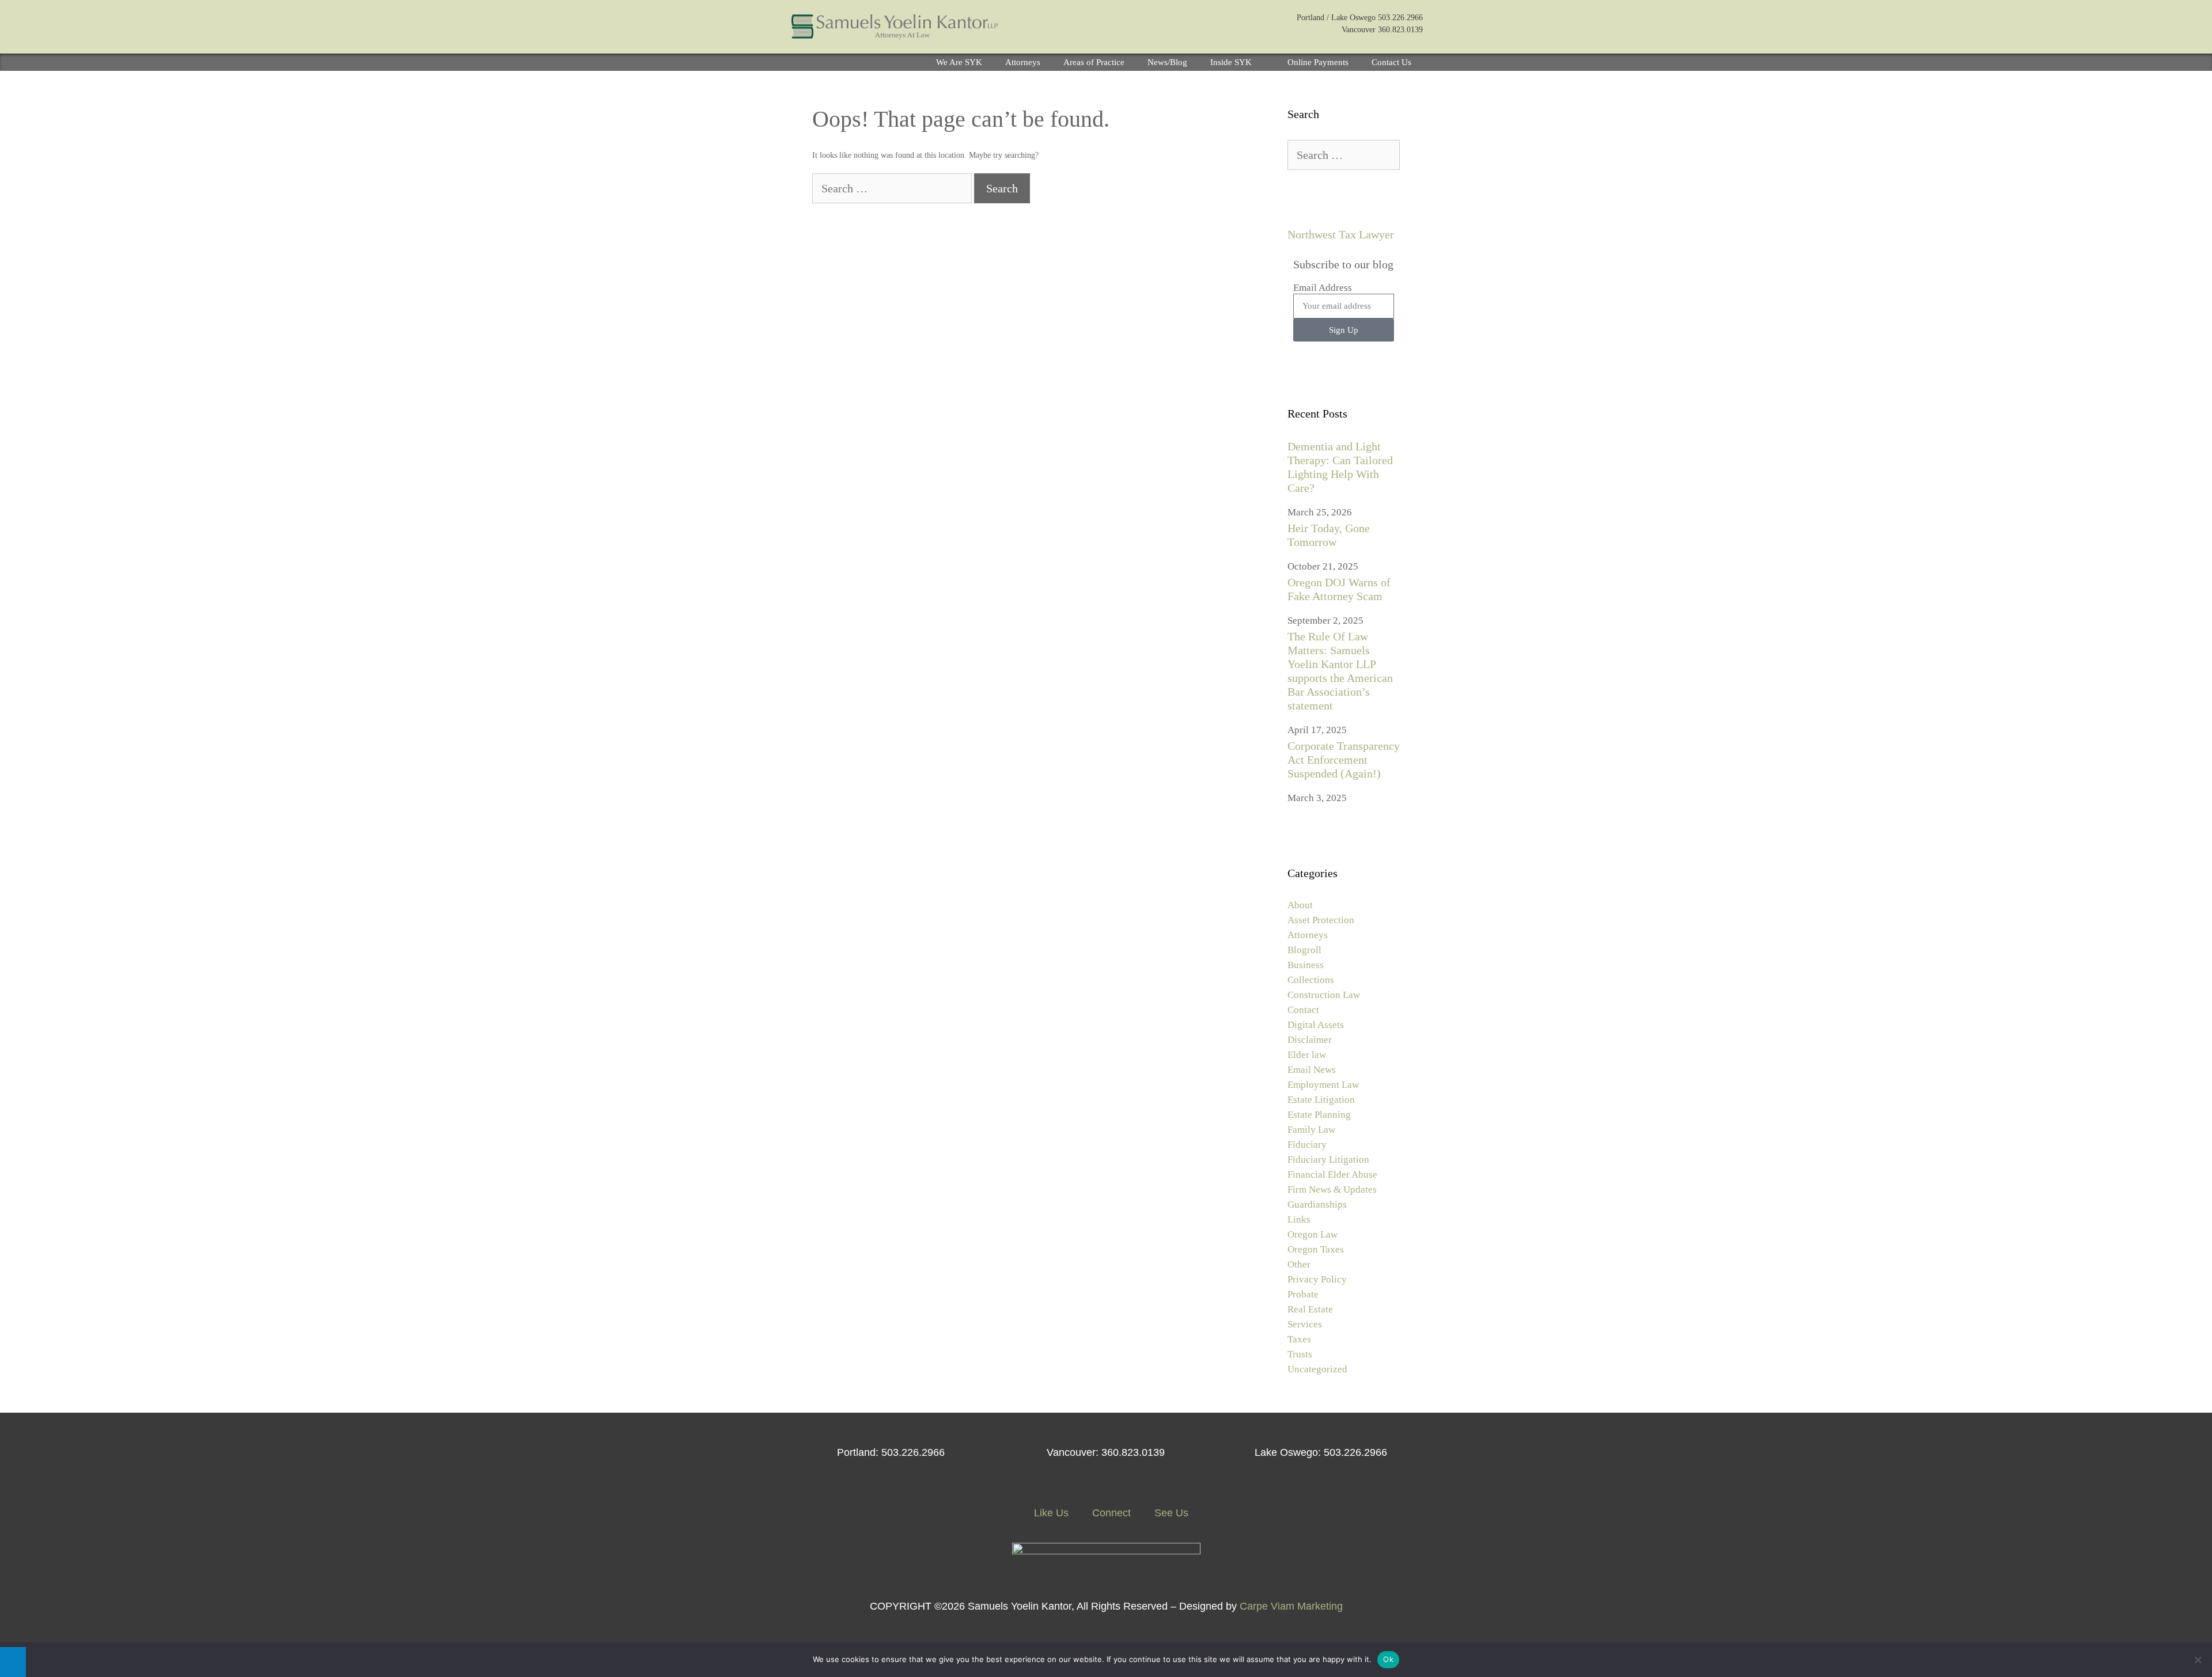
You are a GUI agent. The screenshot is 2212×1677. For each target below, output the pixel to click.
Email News (1312, 1070)
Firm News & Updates (1332, 1190)
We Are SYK (959, 62)
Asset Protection (1321, 920)
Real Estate (1310, 1309)
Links (1299, 1219)
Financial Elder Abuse (1332, 1175)
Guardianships (1317, 1204)
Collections (1311, 980)
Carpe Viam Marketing (1291, 1606)
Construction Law (1324, 995)
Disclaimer (1310, 1040)
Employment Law (1323, 1085)
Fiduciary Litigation (1328, 1160)
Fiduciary (1307, 1145)
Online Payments (1318, 62)
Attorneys (1023, 62)
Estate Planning (1319, 1115)
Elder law (1307, 1055)
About (1300, 905)
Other (1299, 1264)
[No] (2198, 1660)
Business (1306, 965)
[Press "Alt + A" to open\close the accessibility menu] (13, 1662)
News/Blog (1167, 62)
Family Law (1311, 1130)
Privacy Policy (1317, 1279)
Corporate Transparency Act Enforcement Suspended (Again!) (1344, 760)
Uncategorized (1317, 1369)
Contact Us (1391, 62)
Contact (1303, 1010)
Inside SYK (1231, 62)
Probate (1303, 1294)
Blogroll (1304, 950)
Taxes (1299, 1339)
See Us (1170, 1513)
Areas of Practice (1094, 62)
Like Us (1050, 1513)
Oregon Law (1313, 1234)
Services (1305, 1324)
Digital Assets (1316, 1025)
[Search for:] (893, 190)
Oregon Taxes (1316, 1249)
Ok (1388, 1659)
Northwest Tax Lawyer (1341, 234)
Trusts (1300, 1354)
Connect (1110, 1513)
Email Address (1323, 288)
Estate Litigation (1321, 1100)
